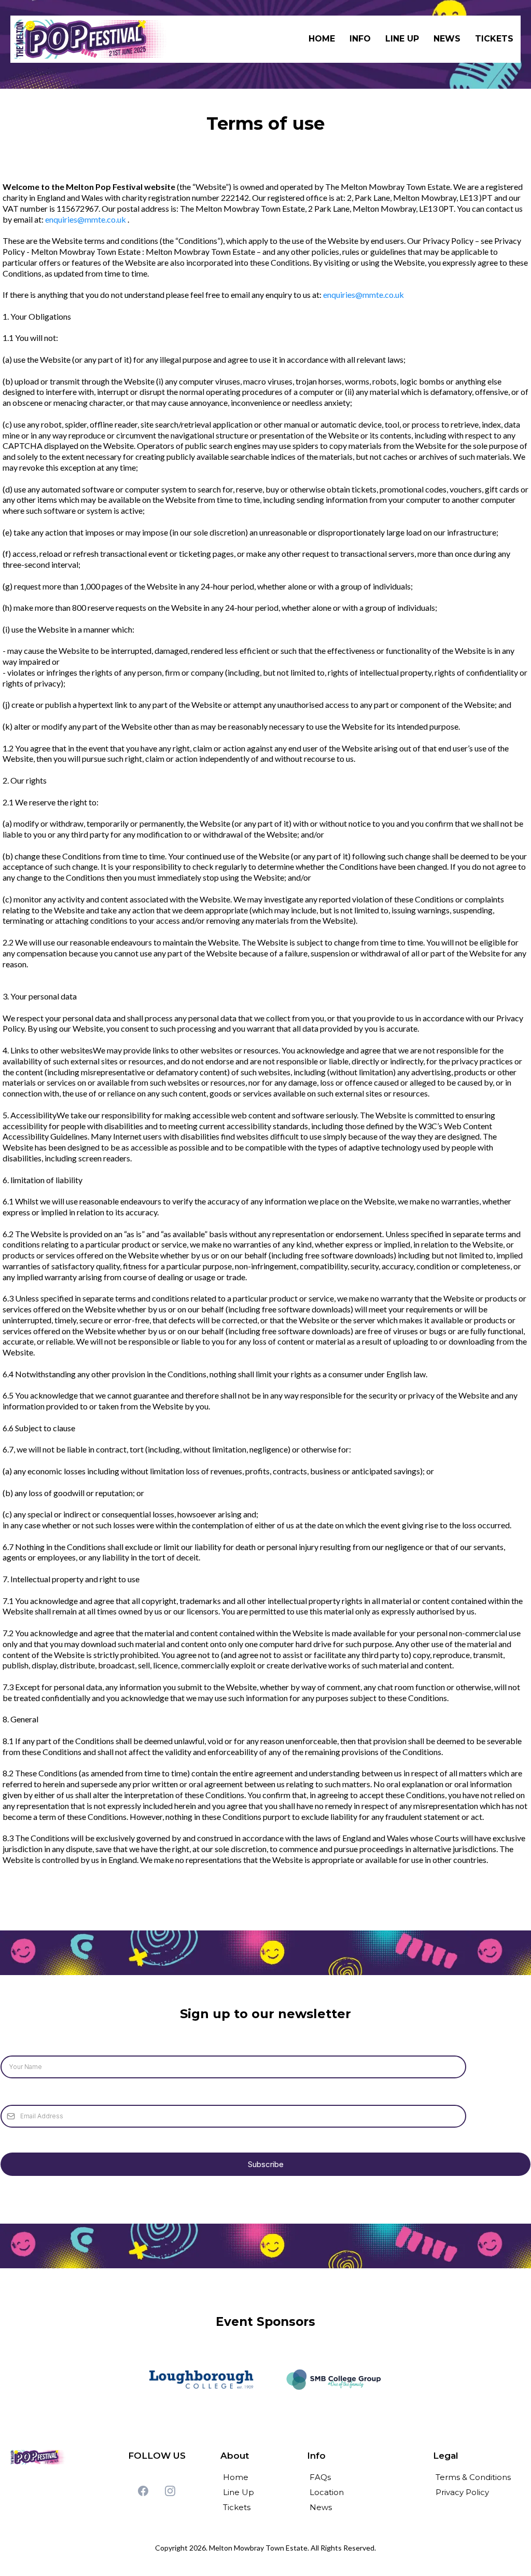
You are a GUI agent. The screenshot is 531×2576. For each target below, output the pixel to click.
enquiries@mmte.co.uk (86, 219)
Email (11, 2094)
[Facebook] (143, 2491)
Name (12, 2045)
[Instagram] (170, 2491)
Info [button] (360, 39)
